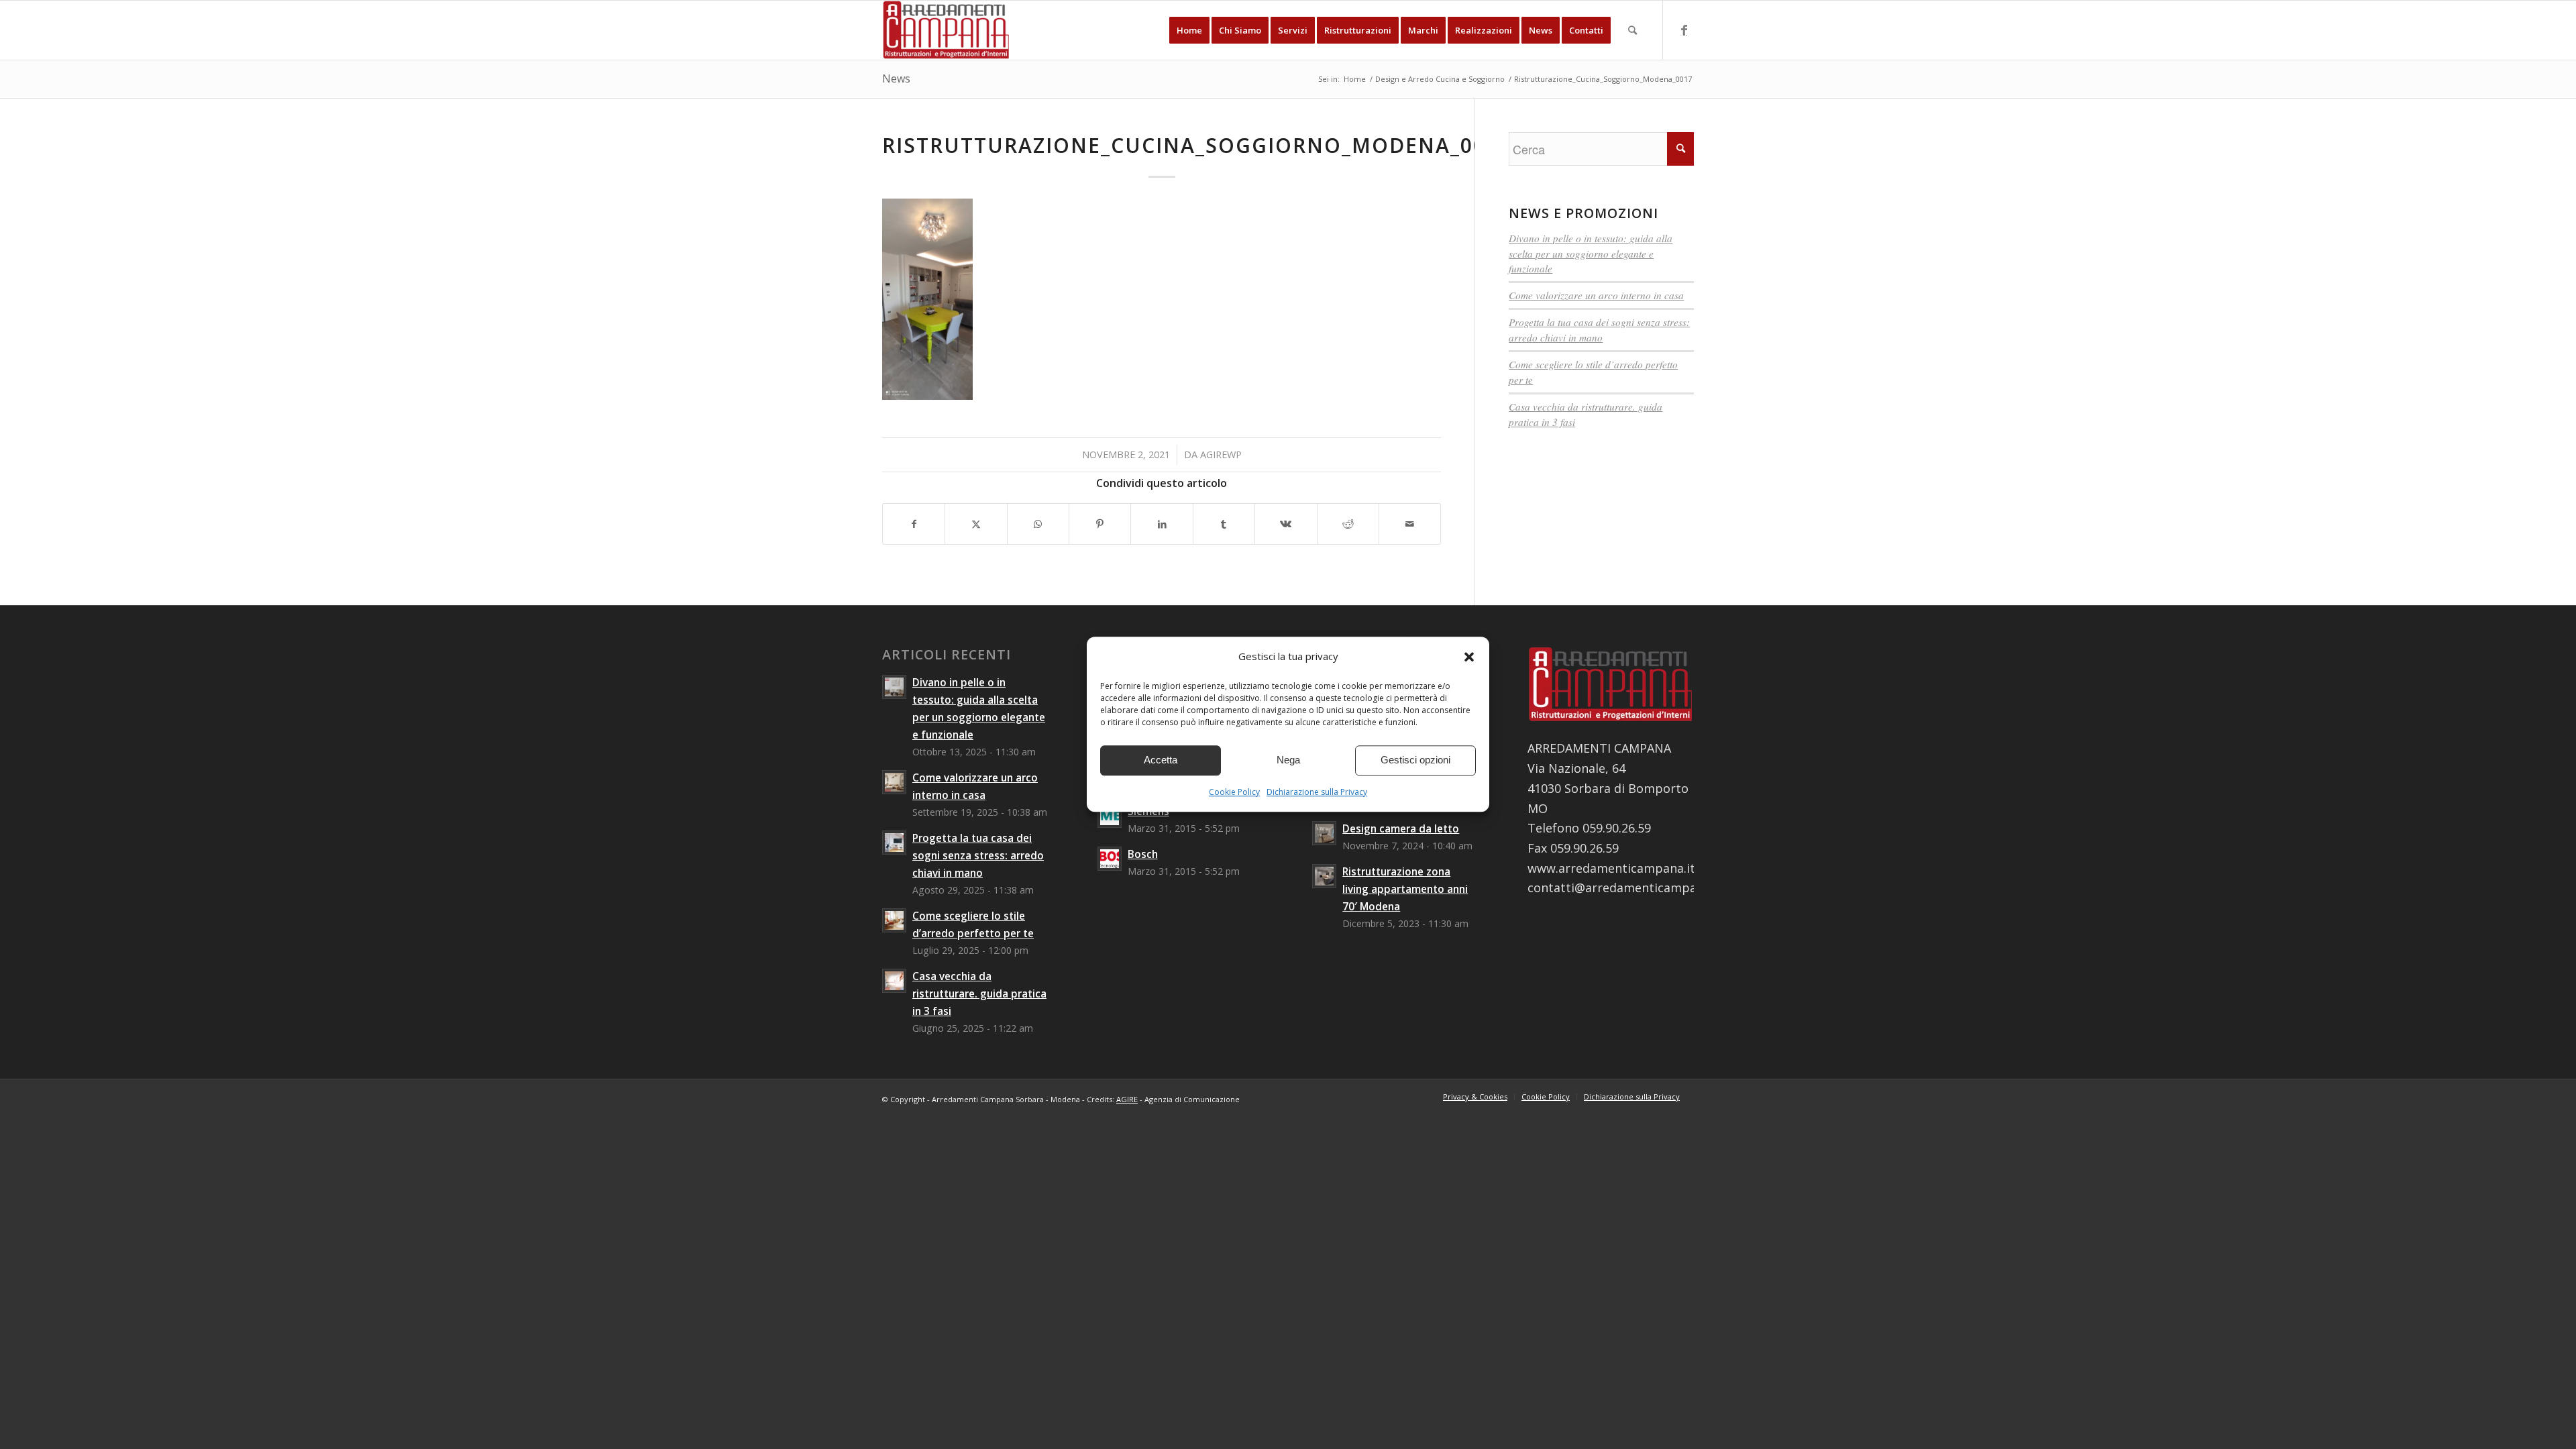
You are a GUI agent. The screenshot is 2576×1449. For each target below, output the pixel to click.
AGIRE (1127, 1099)
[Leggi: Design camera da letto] (1324, 833)
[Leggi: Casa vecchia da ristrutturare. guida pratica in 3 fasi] (894, 981)
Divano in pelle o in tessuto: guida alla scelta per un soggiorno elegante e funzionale (1591, 254)
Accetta (1161, 760)
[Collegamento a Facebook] (1684, 30)
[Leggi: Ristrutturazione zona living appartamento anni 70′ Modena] (1324, 876)
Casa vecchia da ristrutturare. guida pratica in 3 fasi (979, 994)
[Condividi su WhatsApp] (1038, 524)
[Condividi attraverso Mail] (1410, 524)
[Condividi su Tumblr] (1224, 524)
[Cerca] (1632, 30)
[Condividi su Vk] (1286, 524)
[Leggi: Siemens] (1110, 816)
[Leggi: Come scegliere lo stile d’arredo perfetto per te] (894, 920)
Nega (1288, 760)
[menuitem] (1189, 30)
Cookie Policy (1234, 792)
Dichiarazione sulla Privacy (1317, 792)
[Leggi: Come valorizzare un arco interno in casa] (894, 782)
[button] (1469, 657)
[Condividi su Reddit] (1348, 524)
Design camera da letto (1401, 828)
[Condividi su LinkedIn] (1162, 524)
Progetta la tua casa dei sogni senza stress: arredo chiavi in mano (978, 855)
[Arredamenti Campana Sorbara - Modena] (946, 30)
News (896, 78)
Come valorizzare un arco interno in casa (1596, 295)
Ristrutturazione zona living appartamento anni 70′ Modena (1405, 889)
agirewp (1221, 454)
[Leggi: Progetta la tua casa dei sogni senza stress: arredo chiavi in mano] (894, 843)
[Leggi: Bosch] (1110, 859)
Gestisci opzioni (1415, 760)
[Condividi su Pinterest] (1100, 524)
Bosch (1143, 854)
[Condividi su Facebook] (914, 524)
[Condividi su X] (976, 524)
